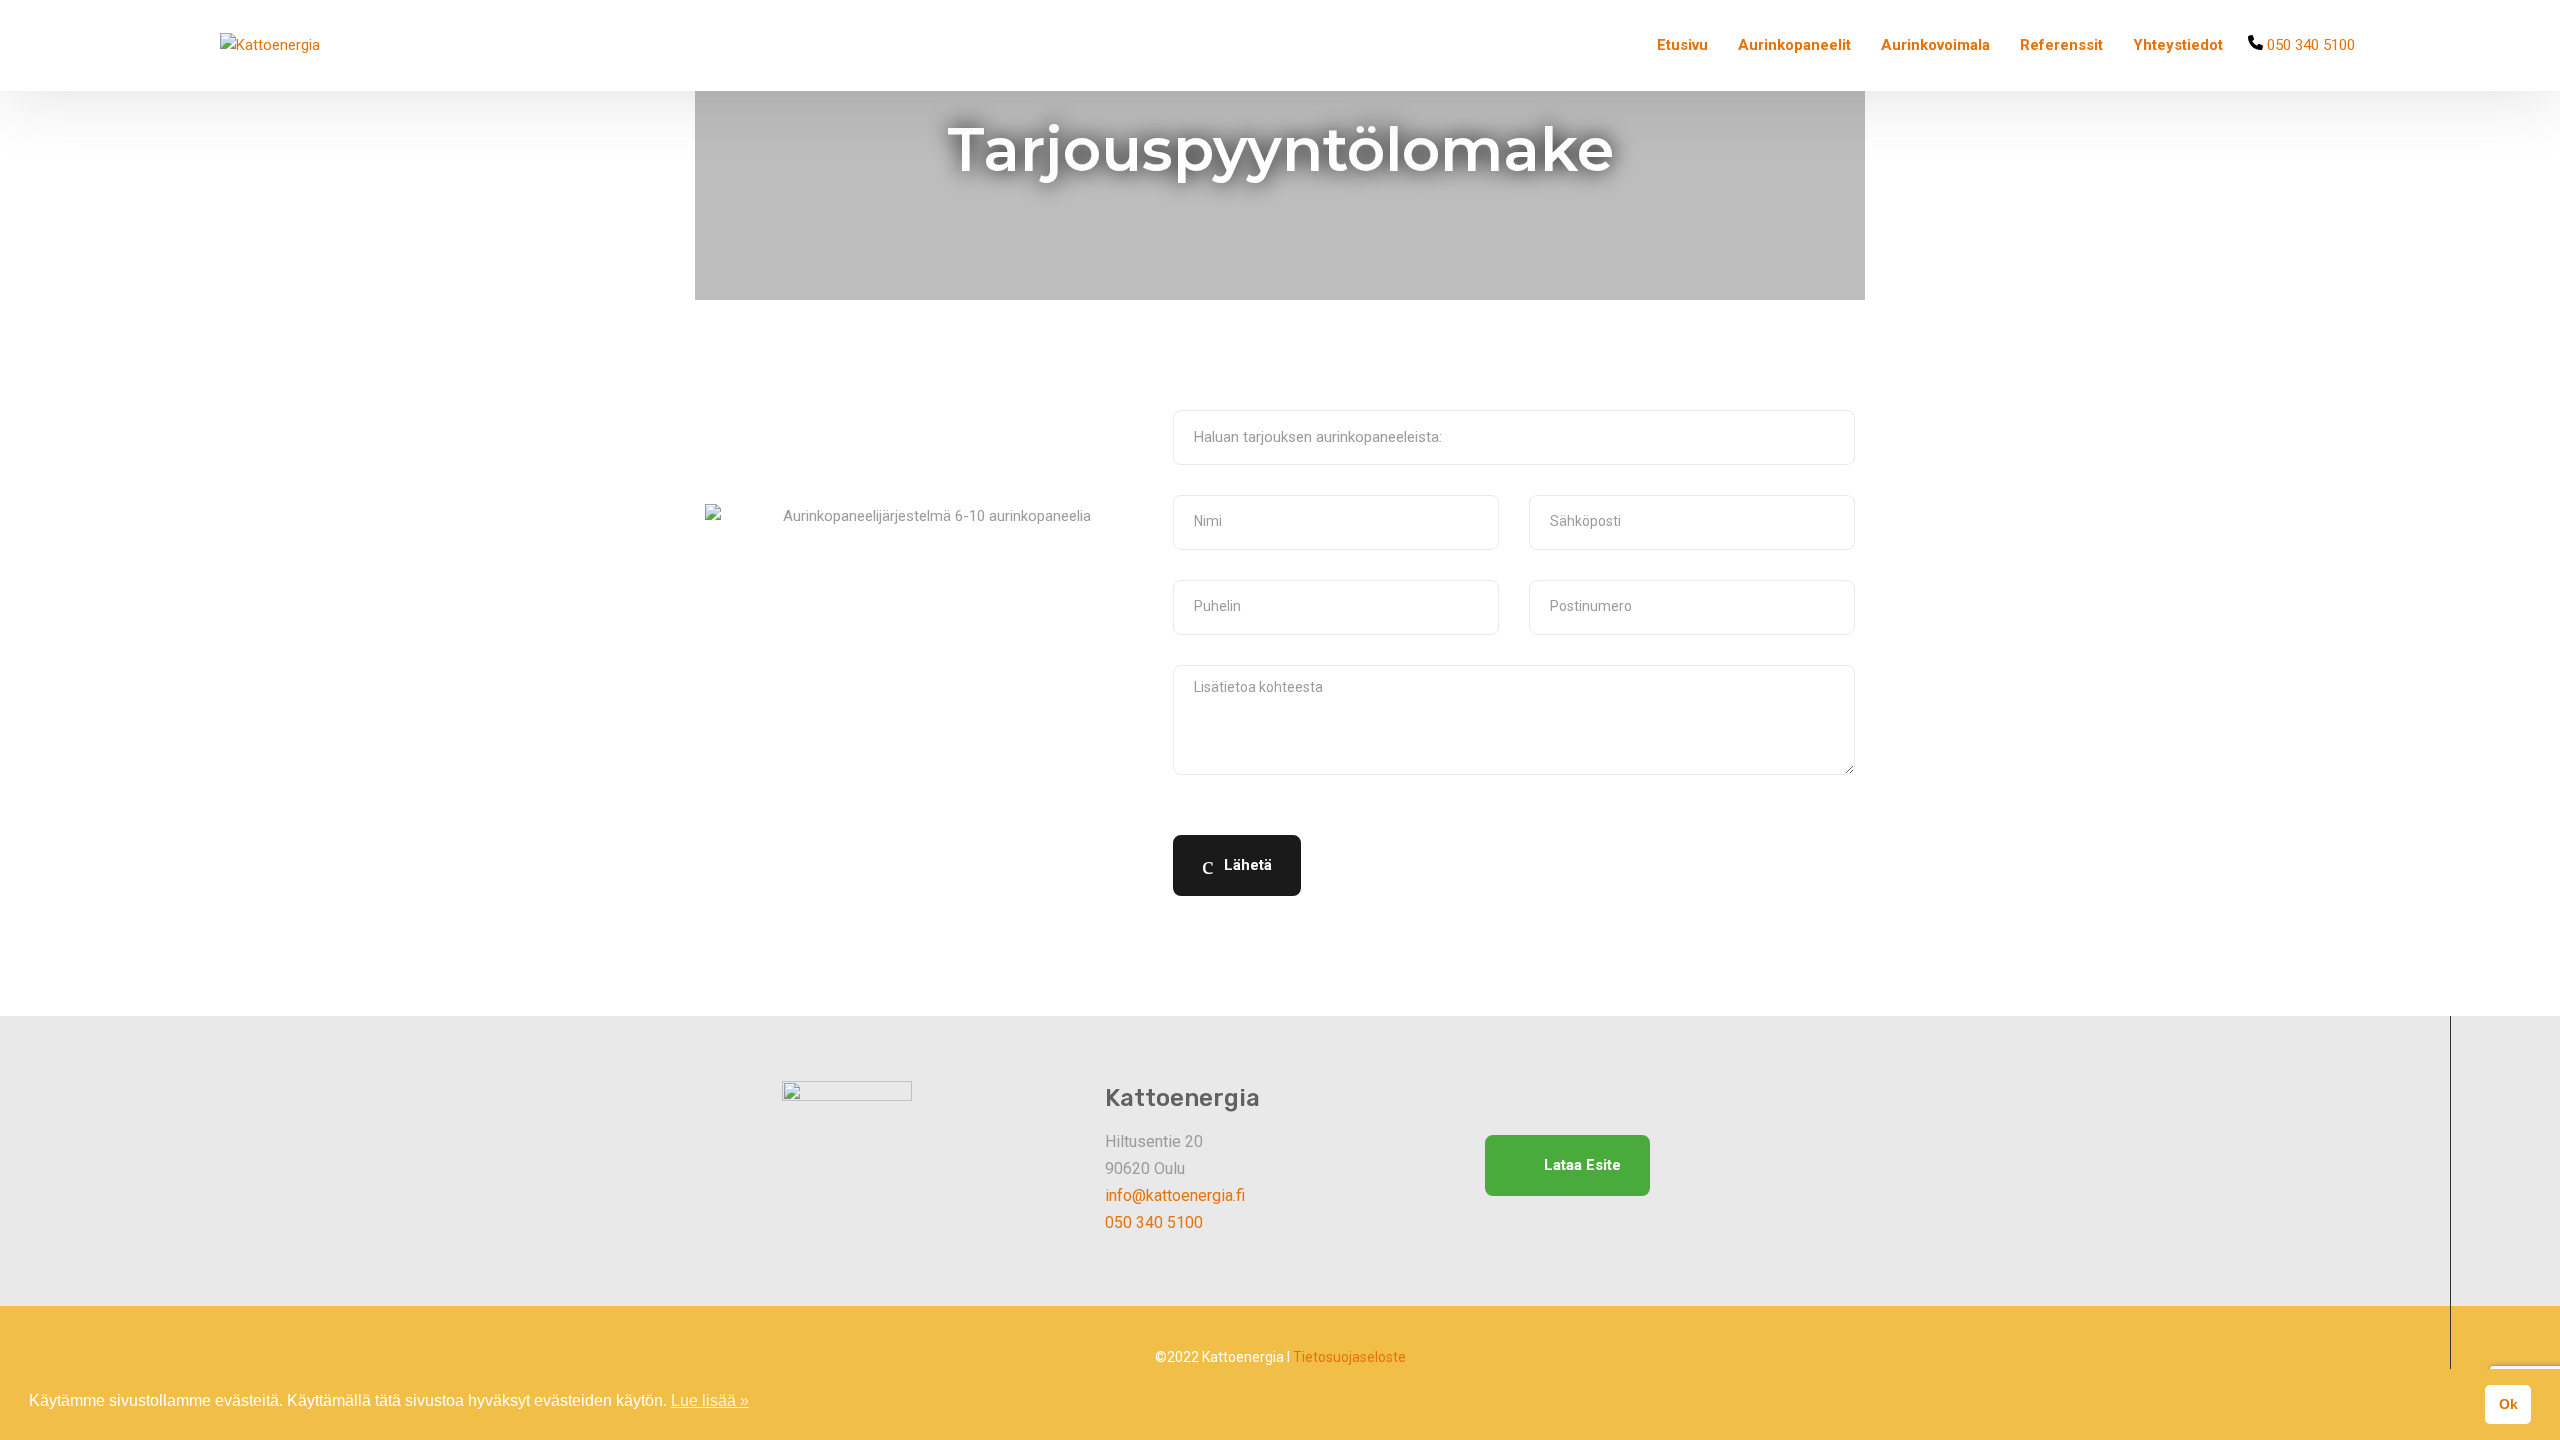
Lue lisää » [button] (710, 1400)
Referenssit (2061, 45)
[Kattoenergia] (270, 45)
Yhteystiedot (2178, 45)
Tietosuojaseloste (1349, 1357)
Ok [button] (2508, 1404)
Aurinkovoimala (1935, 45)
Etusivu (1682, 45)
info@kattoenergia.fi (1175, 1195)
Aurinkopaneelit (1794, 45)
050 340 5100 (2309, 45)
